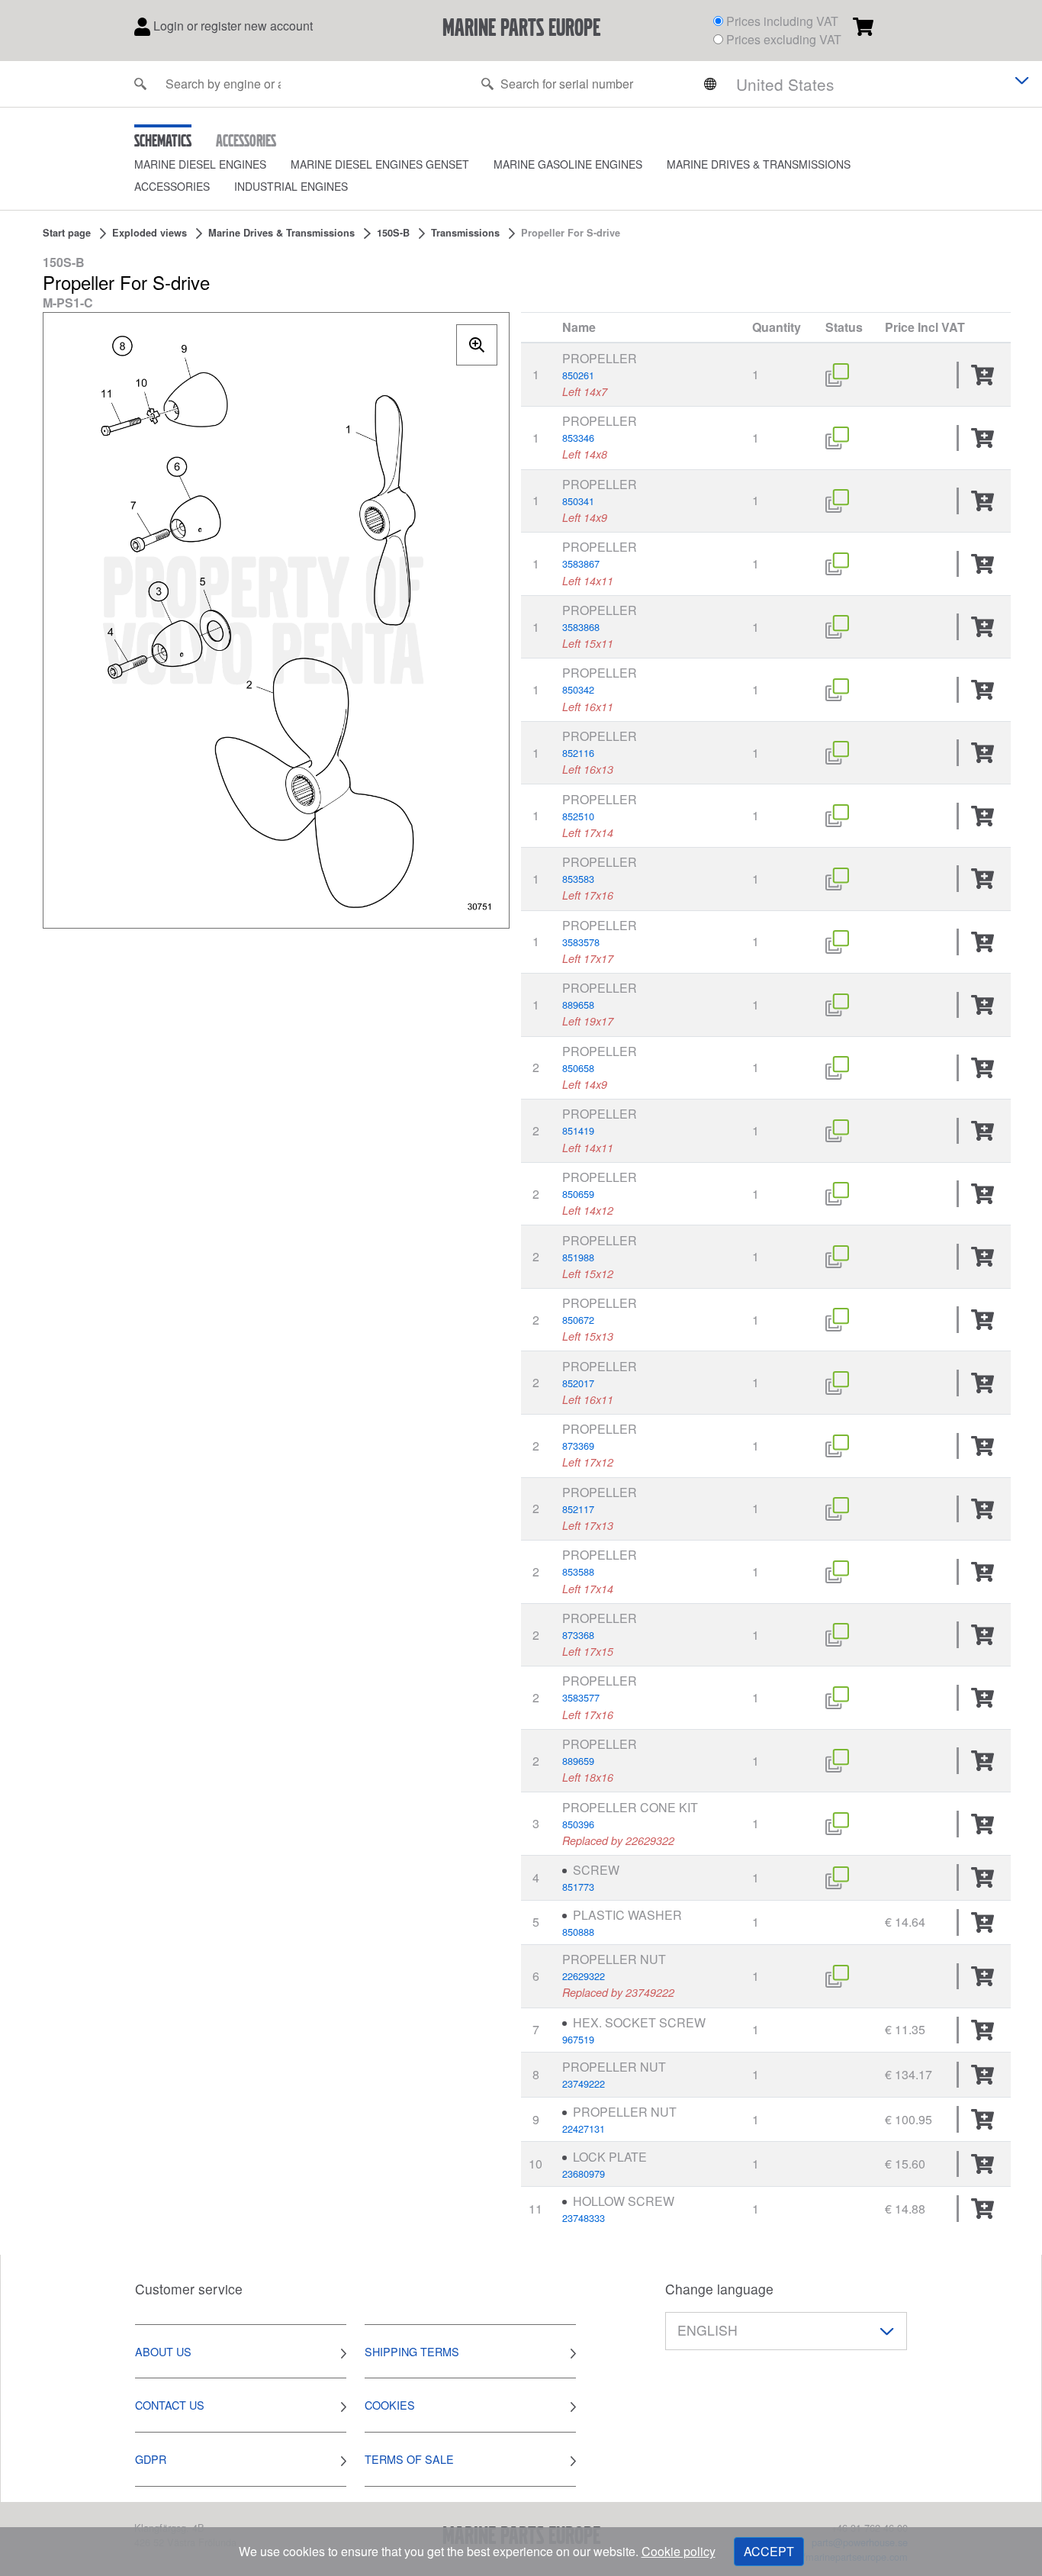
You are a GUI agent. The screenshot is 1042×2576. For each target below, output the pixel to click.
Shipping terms (412, 2351)
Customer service (189, 2289)
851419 (578, 1130)
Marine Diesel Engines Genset (380, 164)
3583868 (581, 627)
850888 (578, 1932)
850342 (578, 689)
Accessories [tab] (246, 140)
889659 (578, 1761)
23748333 (584, 2218)
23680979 (584, 2173)
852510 (578, 816)
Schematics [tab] (163, 140)
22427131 (584, 2128)
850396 (578, 1824)
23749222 (584, 2083)
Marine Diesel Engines (200, 164)
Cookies (390, 2405)
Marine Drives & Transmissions (759, 164)
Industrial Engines (291, 186)
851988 (578, 1257)
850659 (578, 1194)
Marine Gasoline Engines (568, 164)
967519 (578, 2039)
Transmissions (465, 233)
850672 (578, 1320)
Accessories (172, 186)
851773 (578, 1887)
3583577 (581, 1697)
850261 (578, 375)
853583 (578, 879)
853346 (578, 438)
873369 (578, 1446)
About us (163, 2351)
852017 (578, 1383)
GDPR (151, 2459)
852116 (578, 753)
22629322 (584, 1976)
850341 (578, 501)
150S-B (393, 233)
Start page (67, 233)
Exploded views (150, 233)
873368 (578, 1635)
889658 (578, 1005)
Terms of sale (409, 2459)
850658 (578, 1068)
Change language (719, 2289)
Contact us (170, 2405)
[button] (212, 164)
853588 (578, 1571)
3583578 (581, 942)
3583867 (581, 563)
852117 (578, 1509)
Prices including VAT (782, 21)
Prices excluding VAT (784, 39)
